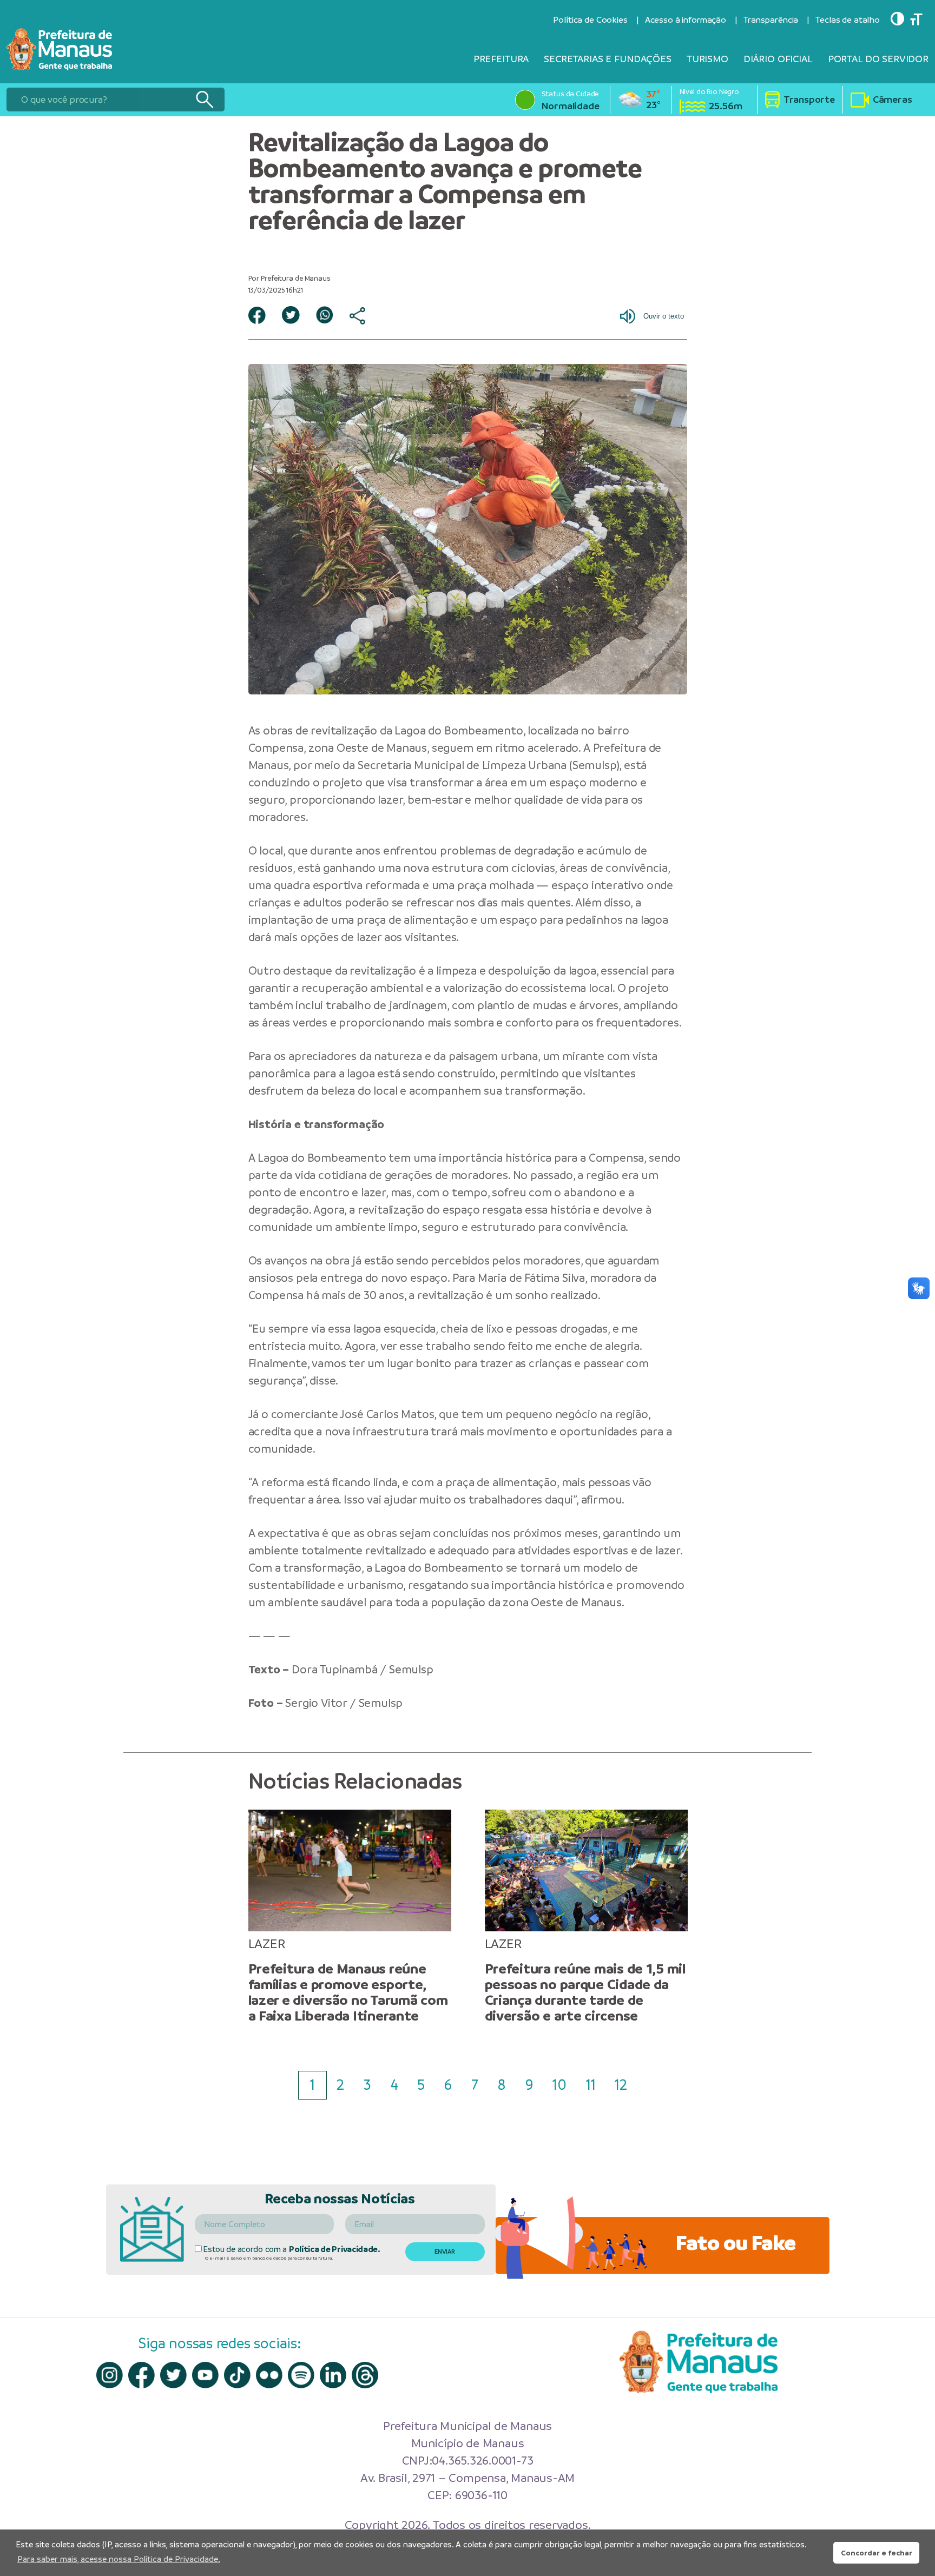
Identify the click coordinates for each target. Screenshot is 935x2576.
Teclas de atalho (848, 20)
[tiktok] (237, 2375)
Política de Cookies (590, 20)
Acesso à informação (686, 20)
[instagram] (110, 2375)
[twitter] (173, 2375)
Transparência (771, 20)
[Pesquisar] (204, 100)
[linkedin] (333, 2375)
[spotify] (301, 2375)
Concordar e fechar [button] (877, 2553)
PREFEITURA (501, 59)
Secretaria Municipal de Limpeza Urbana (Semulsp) (488, 765)
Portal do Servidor (878, 59)
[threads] (365, 2375)
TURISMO (707, 59)
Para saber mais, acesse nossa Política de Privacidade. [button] (119, 2559)
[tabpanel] (350, 1917)
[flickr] (269, 2375)
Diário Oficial (778, 59)
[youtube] (205, 2375)
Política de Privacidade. (335, 2249)
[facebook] (141, 2375)
